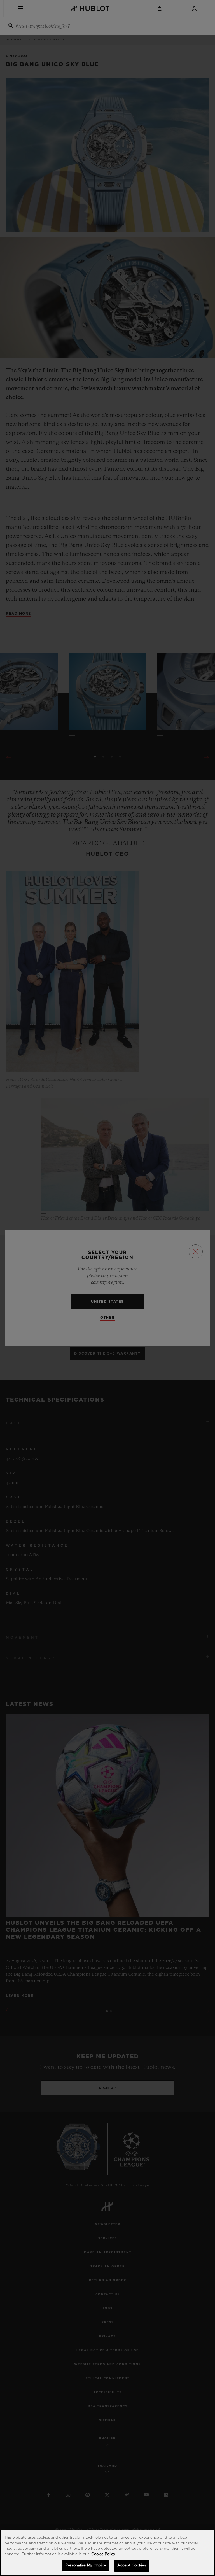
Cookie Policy (103, 2554)
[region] (107, 2553)
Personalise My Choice (86, 2565)
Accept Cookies (132, 2565)
